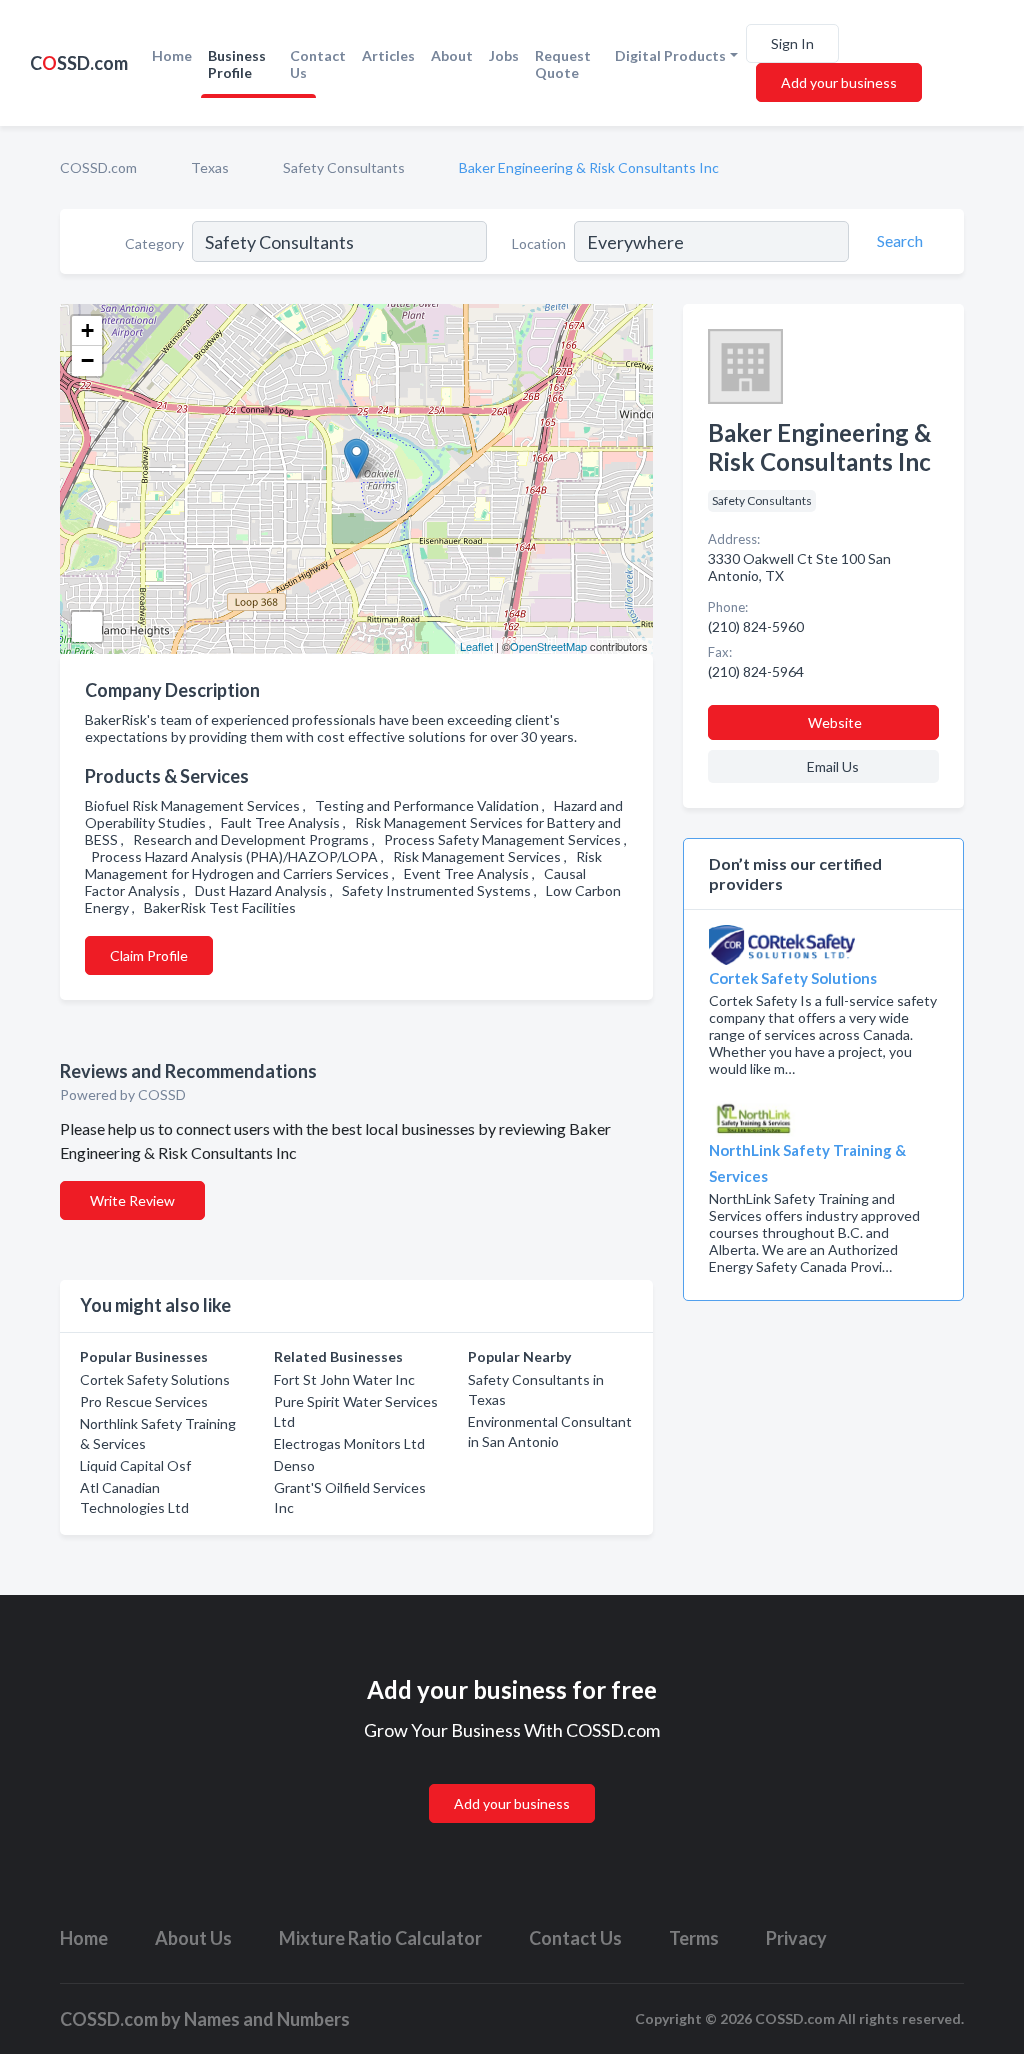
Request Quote (563, 64)
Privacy (796, 1938)
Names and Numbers (267, 2019)
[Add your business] (512, 1779)
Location (539, 243)
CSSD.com (79, 63)
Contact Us (318, 64)
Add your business (839, 82)
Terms (694, 1938)
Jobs (504, 55)
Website (835, 722)
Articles (388, 55)
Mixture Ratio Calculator (380, 1938)
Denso (294, 1465)
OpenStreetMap (548, 646)
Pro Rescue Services (144, 1401)
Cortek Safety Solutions (155, 1379)
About (452, 55)
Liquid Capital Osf (135, 1465)
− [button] (87, 360)
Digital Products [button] (670, 55)
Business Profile (237, 64)
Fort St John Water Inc (344, 1379)
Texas (210, 167)
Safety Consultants (344, 167)
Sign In (792, 43)
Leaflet (476, 646)
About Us (193, 1938)
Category (154, 243)
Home (172, 55)
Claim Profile (149, 955)
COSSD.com (98, 167)
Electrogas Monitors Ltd (349, 1443)
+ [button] (87, 330)
